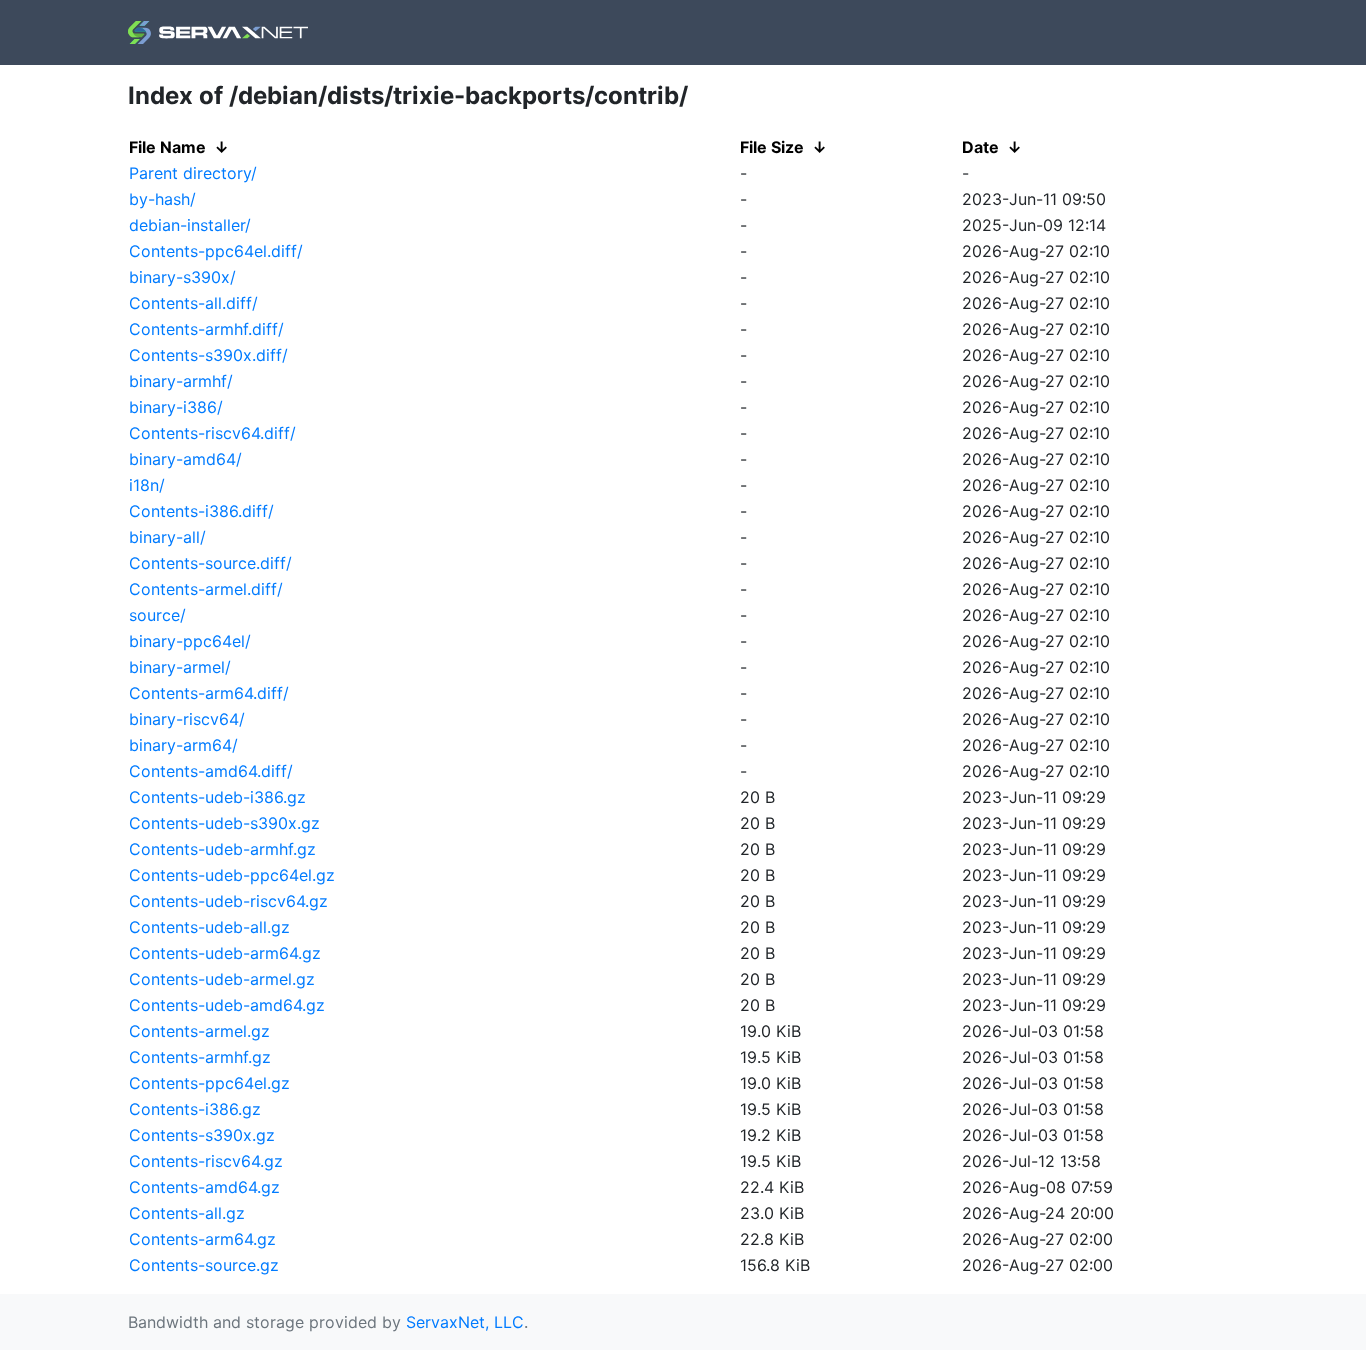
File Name (167, 147)
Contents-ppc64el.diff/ (216, 251)
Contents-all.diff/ (193, 303)
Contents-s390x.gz (202, 1135)
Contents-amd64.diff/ (211, 771)
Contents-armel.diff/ (206, 589)
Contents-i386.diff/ (201, 511)
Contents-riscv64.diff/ (212, 433)
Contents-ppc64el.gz (209, 1083)
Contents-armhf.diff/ (206, 329)
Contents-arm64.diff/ (209, 693)
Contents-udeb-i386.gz (217, 797)
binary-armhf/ (181, 381)
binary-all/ (167, 537)
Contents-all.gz (187, 1213)
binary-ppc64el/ (190, 641)
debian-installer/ (190, 225)
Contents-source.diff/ (210, 563)
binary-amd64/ (185, 459)
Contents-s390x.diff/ (208, 355)
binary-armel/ (180, 667)
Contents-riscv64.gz (206, 1161)
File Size (772, 147)
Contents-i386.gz (195, 1109)
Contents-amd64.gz (204, 1187)
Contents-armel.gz (199, 1031)
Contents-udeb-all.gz (209, 927)
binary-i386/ (176, 407)
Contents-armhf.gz (200, 1057)
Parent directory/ (193, 173)
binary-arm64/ (183, 745)
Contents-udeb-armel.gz (222, 979)
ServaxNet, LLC (465, 1322)
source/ (157, 615)
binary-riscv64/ (187, 719)
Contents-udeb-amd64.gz (227, 1005)
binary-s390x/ (182, 277)
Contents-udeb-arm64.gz (225, 953)
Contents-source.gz (204, 1265)
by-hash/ (162, 199)
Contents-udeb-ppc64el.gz (232, 875)
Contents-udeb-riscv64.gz (228, 901)
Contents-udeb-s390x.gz (224, 823)
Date (980, 147)
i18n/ (147, 485)
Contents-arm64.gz (202, 1239)
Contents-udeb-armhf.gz (222, 849)
